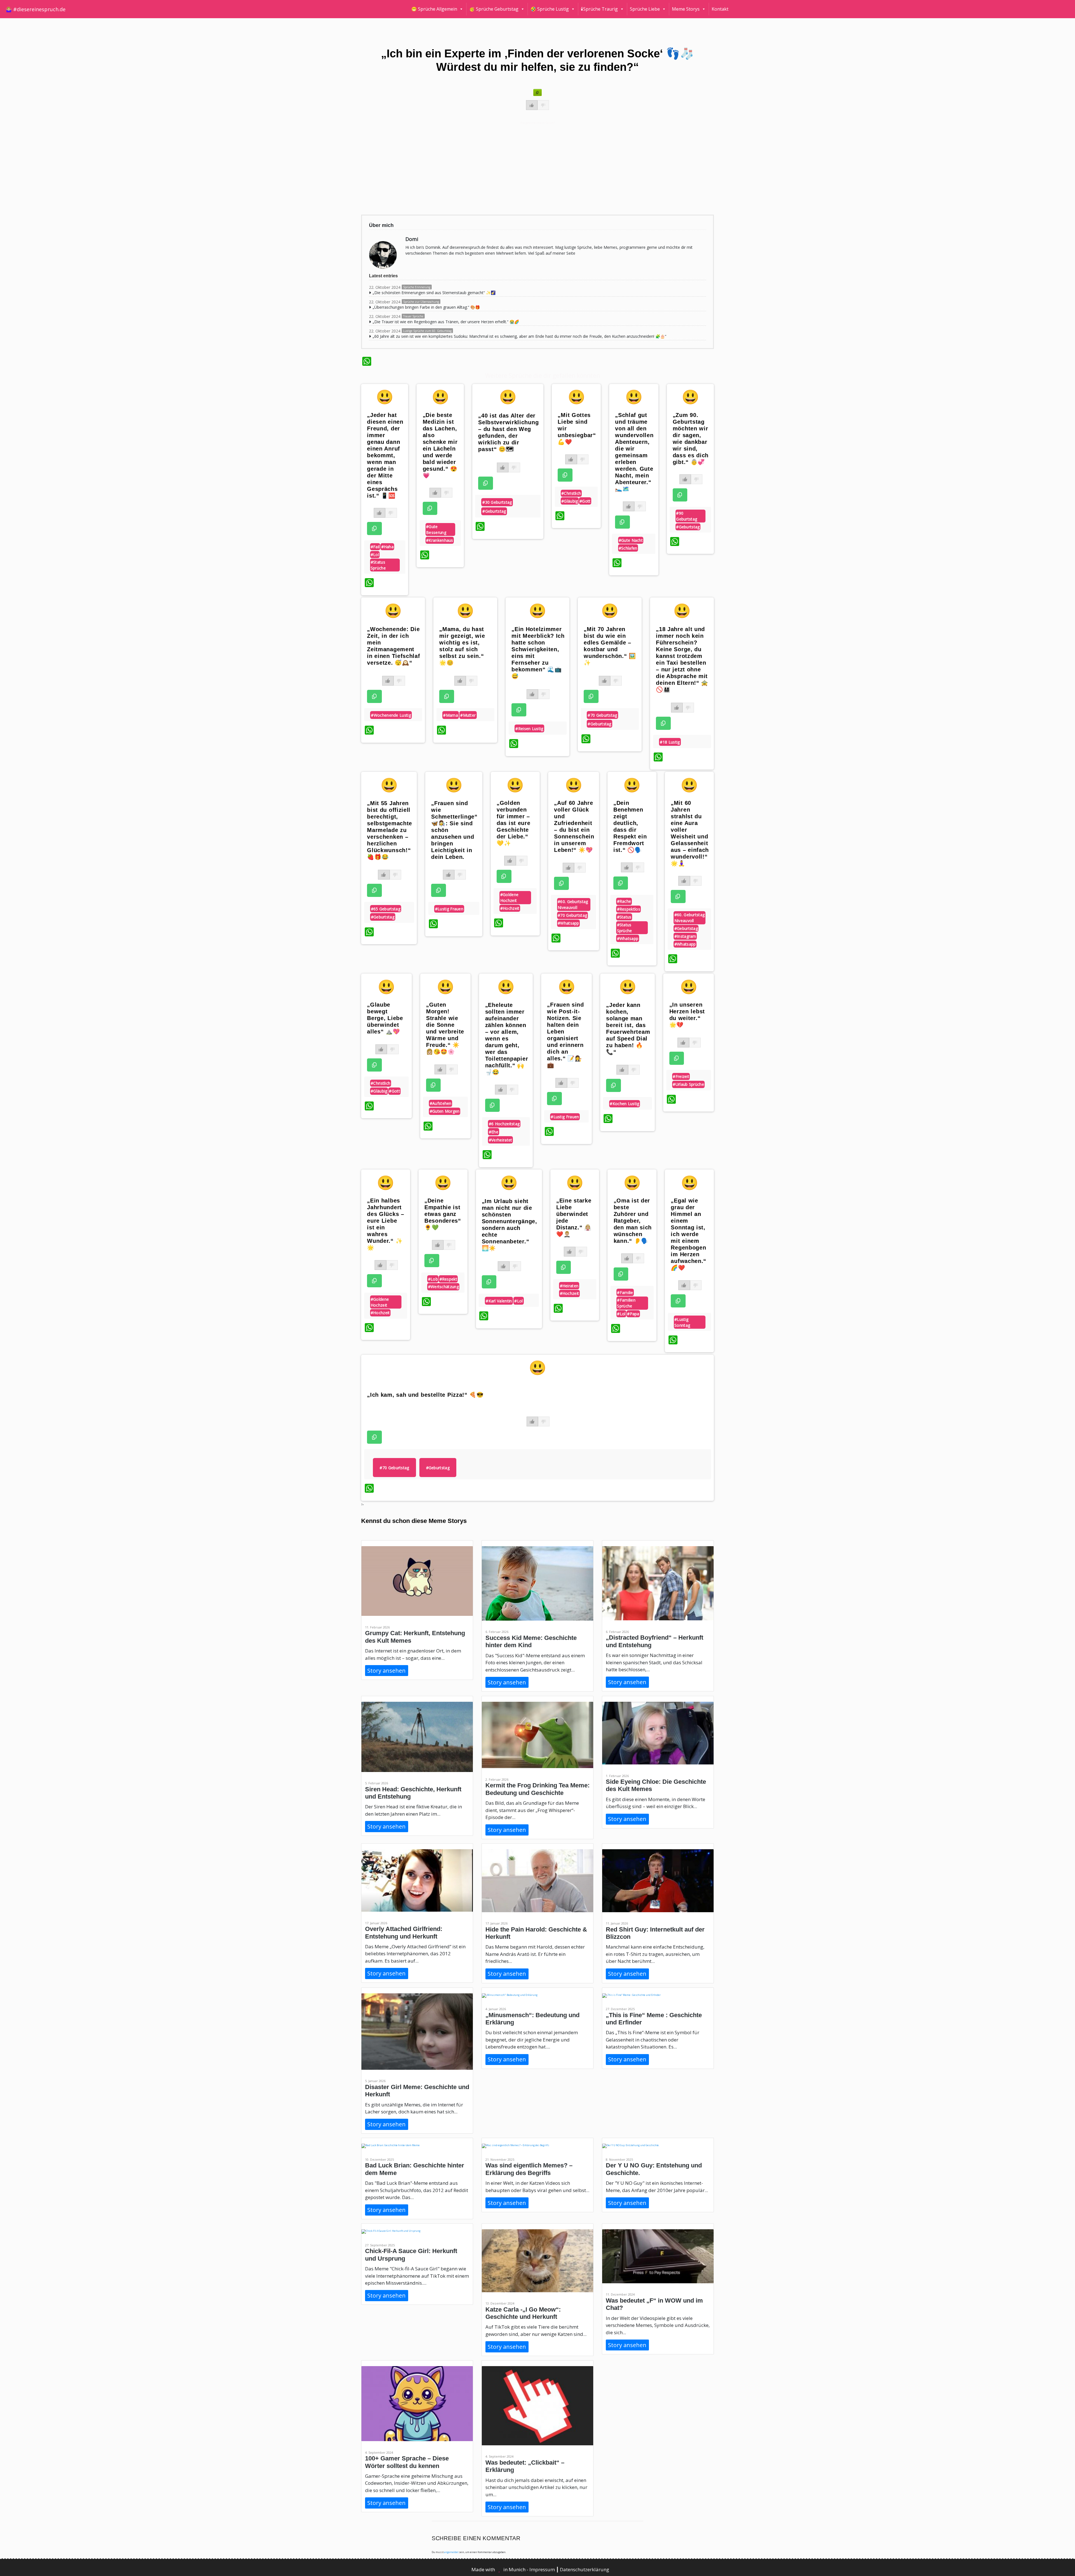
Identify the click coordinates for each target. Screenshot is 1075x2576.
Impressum (543, 2569)
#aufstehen (441, 1103)
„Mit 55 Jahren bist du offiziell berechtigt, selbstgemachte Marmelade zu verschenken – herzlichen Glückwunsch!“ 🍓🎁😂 (390, 830)
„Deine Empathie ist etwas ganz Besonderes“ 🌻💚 (443, 1214)
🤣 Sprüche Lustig (550, 9)
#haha (388, 547)
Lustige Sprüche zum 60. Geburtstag (427, 331)
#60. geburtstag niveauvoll (573, 904)
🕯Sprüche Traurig (599, 9)
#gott (585, 501)
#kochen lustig (624, 1104)
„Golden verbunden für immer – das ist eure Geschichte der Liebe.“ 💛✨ (513, 823)
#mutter (468, 715)
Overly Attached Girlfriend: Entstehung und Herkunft (404, 1932)
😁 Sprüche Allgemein (434, 9)
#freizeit (681, 1076)
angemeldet (451, 2552)
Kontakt (720, 9)
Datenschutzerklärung (585, 2569)
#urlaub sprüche (688, 1084)
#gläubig (570, 501)
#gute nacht (631, 540)
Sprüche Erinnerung (417, 287)
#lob (433, 1279)
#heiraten (569, 1286)
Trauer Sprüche (413, 316)
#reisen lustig (529, 729)
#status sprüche (378, 565)
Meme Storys (686, 9)
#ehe (494, 1132)
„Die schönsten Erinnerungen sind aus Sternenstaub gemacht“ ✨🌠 (434, 293)
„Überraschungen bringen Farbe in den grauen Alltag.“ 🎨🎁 (426, 307)
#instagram (685, 936)
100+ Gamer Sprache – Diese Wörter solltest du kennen (407, 2462)
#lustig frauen (449, 909)
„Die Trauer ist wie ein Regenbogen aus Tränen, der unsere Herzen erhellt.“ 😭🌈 (446, 322)
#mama (451, 715)
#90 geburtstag (687, 516)
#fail (375, 547)
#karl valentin (499, 1301)
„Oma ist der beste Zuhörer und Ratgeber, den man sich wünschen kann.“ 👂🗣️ (633, 1221)
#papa (633, 1314)
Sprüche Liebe (645, 9)
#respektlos (629, 909)
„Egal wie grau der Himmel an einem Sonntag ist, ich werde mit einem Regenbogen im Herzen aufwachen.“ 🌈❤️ (689, 1234)
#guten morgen (445, 1111)
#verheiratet (501, 1140)
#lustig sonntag (682, 1322)
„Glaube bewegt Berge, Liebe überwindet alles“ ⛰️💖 (385, 1018)
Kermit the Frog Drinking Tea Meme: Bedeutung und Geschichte (537, 1789)
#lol (375, 555)
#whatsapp (568, 923)
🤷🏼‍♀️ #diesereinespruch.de (36, 9)
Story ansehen (386, 1671)
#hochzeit (510, 908)
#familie (625, 1292)
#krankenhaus (440, 540)
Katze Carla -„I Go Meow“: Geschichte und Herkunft (523, 2313)
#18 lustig (670, 742)
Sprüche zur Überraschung (421, 302)
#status (624, 917)
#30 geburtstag (497, 502)
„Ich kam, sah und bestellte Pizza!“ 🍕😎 (425, 1395)
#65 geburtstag (386, 909)
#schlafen (628, 548)
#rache (624, 901)
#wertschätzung (443, 1287)
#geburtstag (494, 511)
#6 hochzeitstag (504, 1124)
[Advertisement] (530, 168)
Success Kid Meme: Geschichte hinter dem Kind (531, 1641)
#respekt (448, 1279)
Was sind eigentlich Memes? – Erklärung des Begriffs (529, 2169)
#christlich (571, 493)
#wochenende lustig (391, 715)
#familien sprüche (626, 1303)
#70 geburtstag (602, 715)
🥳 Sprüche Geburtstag (494, 9)
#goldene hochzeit (509, 897)
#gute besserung (436, 529)
